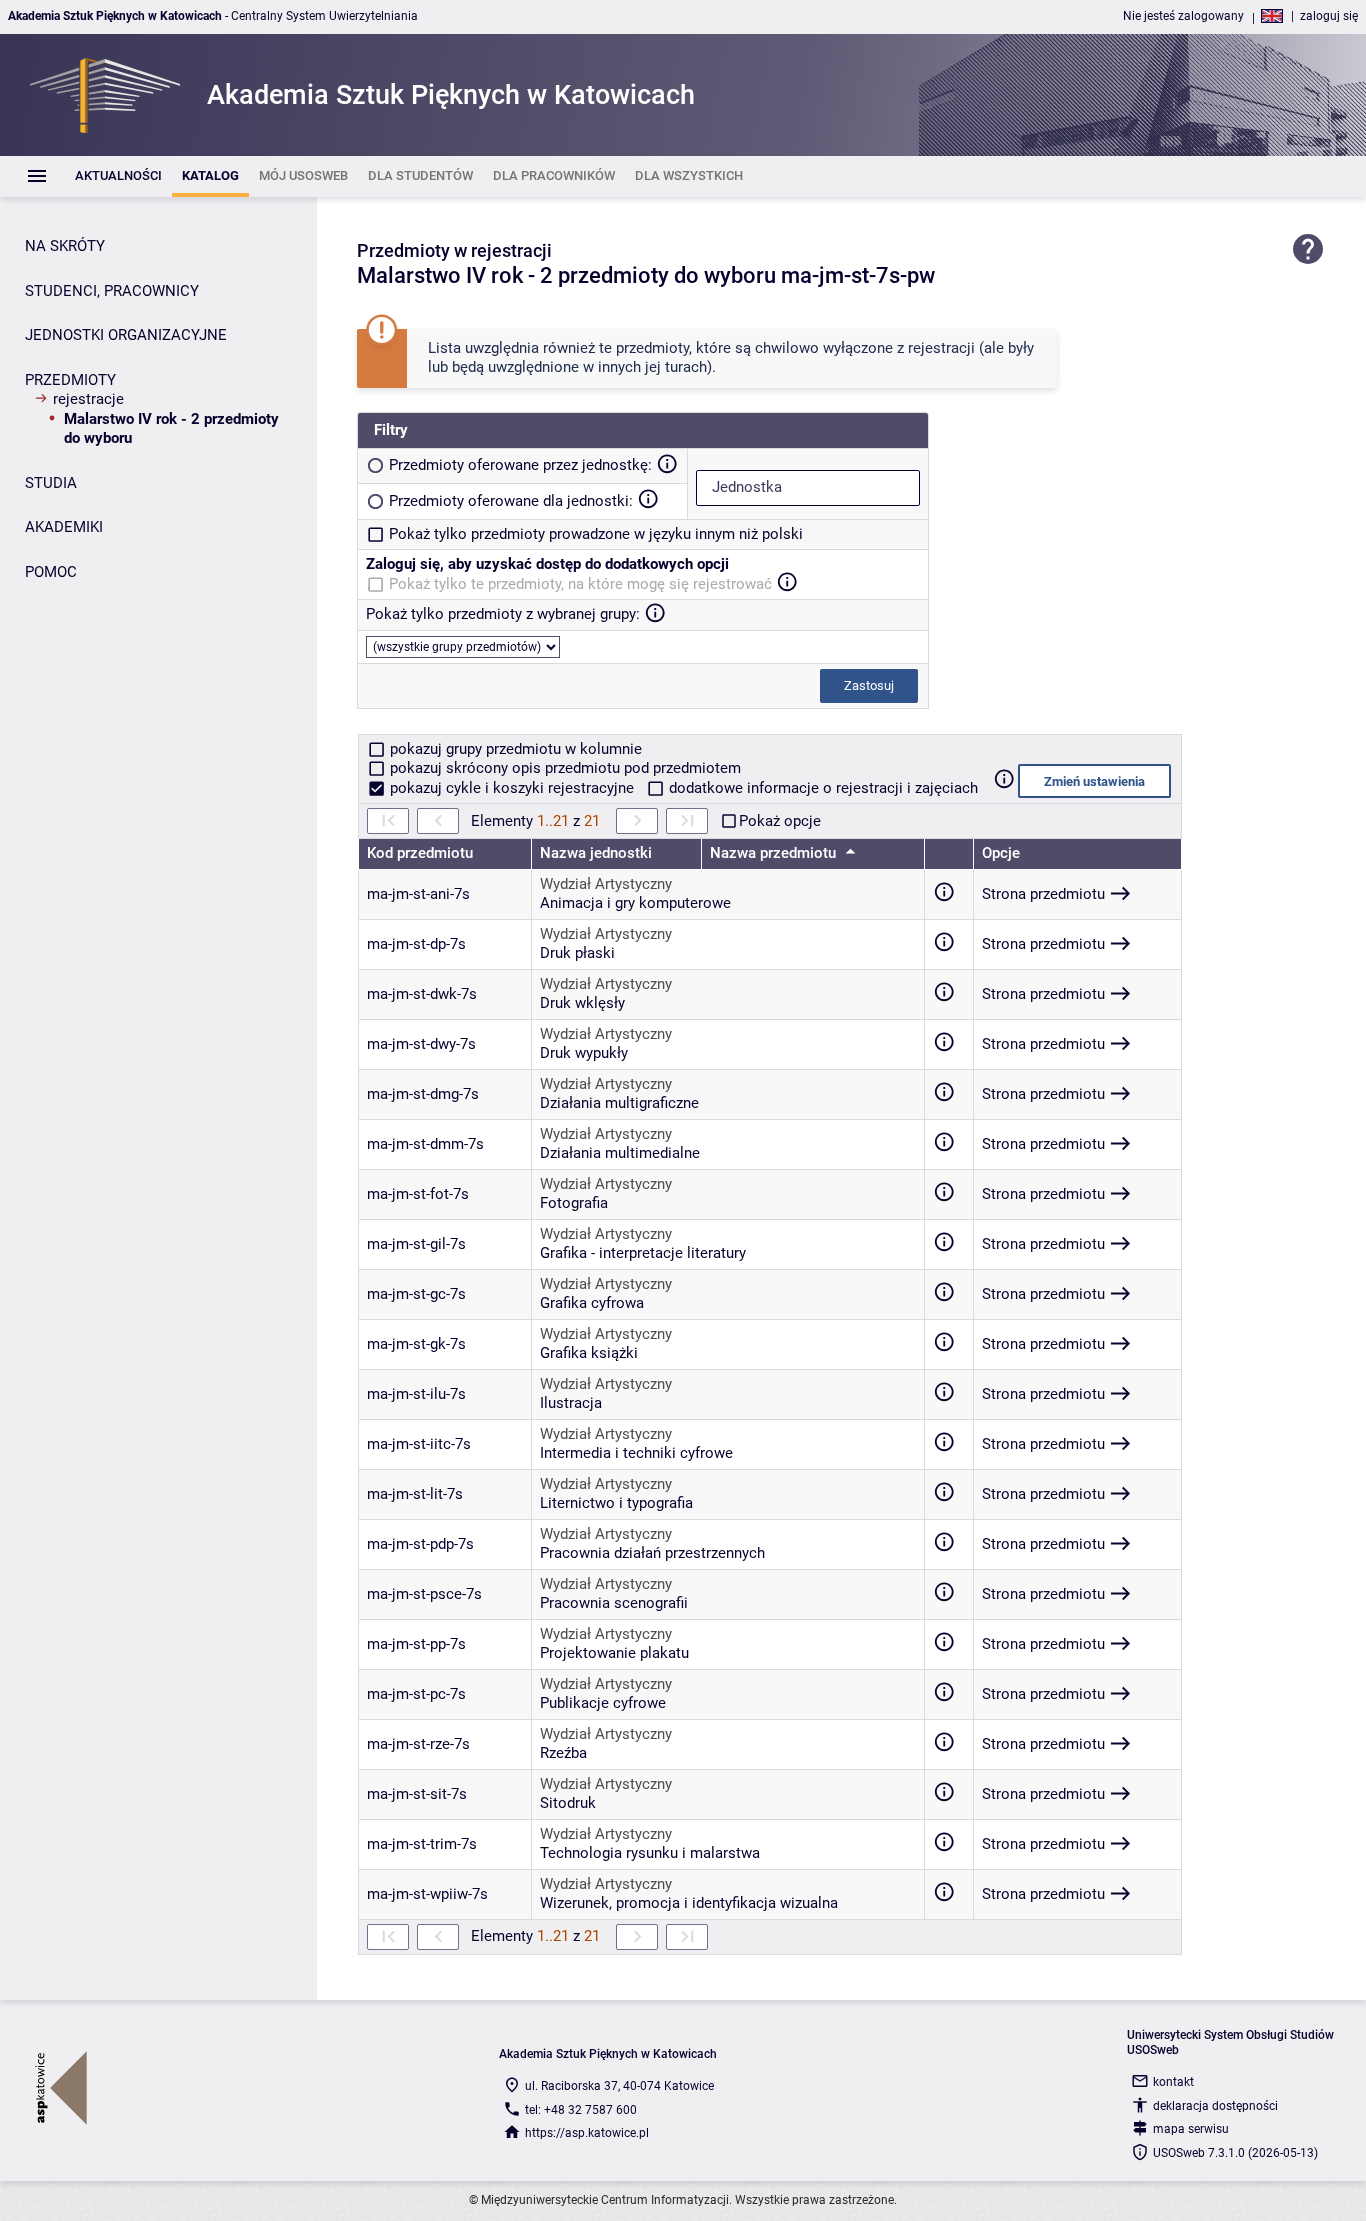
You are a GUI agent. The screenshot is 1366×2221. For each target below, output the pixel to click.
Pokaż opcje (780, 821)
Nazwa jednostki (596, 853)
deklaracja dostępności (1215, 2106)
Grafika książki (589, 1353)
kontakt (1173, 2082)
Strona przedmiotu (1043, 894)
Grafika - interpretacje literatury (643, 1253)
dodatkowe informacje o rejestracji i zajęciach (821, 788)
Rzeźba (563, 1753)
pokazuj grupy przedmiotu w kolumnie (514, 749)
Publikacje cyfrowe (603, 1703)
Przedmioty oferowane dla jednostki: (511, 501)
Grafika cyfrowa (592, 1303)
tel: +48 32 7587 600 (581, 2110)
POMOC (51, 572)
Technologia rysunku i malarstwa (650, 1853)
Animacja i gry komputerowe (635, 903)
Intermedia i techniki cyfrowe (636, 1453)
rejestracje (88, 399)
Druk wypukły (584, 1053)
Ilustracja (571, 1403)
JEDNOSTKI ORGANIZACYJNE (126, 335)
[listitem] (118, 176)
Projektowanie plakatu (614, 1653)
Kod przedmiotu (420, 853)
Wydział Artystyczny (606, 884)
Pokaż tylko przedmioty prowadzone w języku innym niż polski (596, 534)
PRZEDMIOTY (70, 380)
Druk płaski (577, 953)
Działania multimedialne (620, 1153)
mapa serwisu (1191, 2129)
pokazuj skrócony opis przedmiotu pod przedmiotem (563, 768)
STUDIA (51, 483)
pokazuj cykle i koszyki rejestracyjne (512, 788)
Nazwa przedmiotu (775, 853)
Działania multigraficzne (619, 1103)
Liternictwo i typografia (616, 1503)
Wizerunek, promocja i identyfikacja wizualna (689, 1903)
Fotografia (574, 1203)
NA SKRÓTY (65, 246)
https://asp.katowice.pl (587, 2133)
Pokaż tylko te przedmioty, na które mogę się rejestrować (580, 584)
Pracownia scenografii (614, 1603)
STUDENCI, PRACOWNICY (112, 291)
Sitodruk (568, 1803)
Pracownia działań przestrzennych (652, 1553)
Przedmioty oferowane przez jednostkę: (520, 465)
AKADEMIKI (64, 527)
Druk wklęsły (582, 1003)
